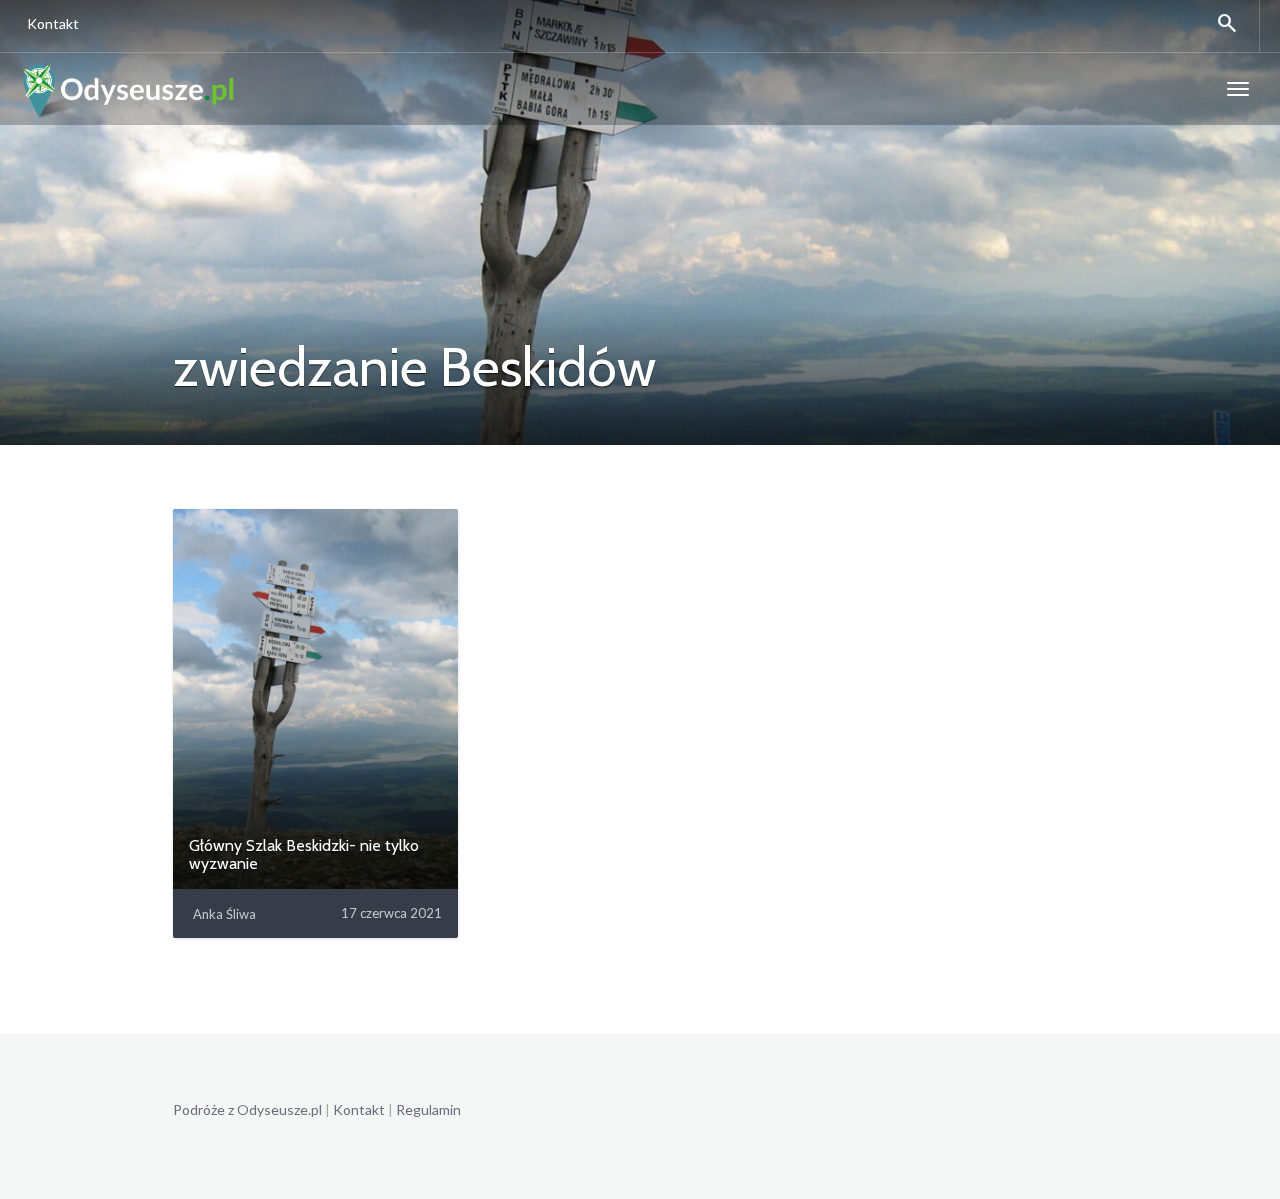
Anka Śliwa (224, 914)
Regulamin (428, 1109)
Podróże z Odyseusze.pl (247, 1109)
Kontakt (53, 23)
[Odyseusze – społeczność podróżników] (128, 89)
